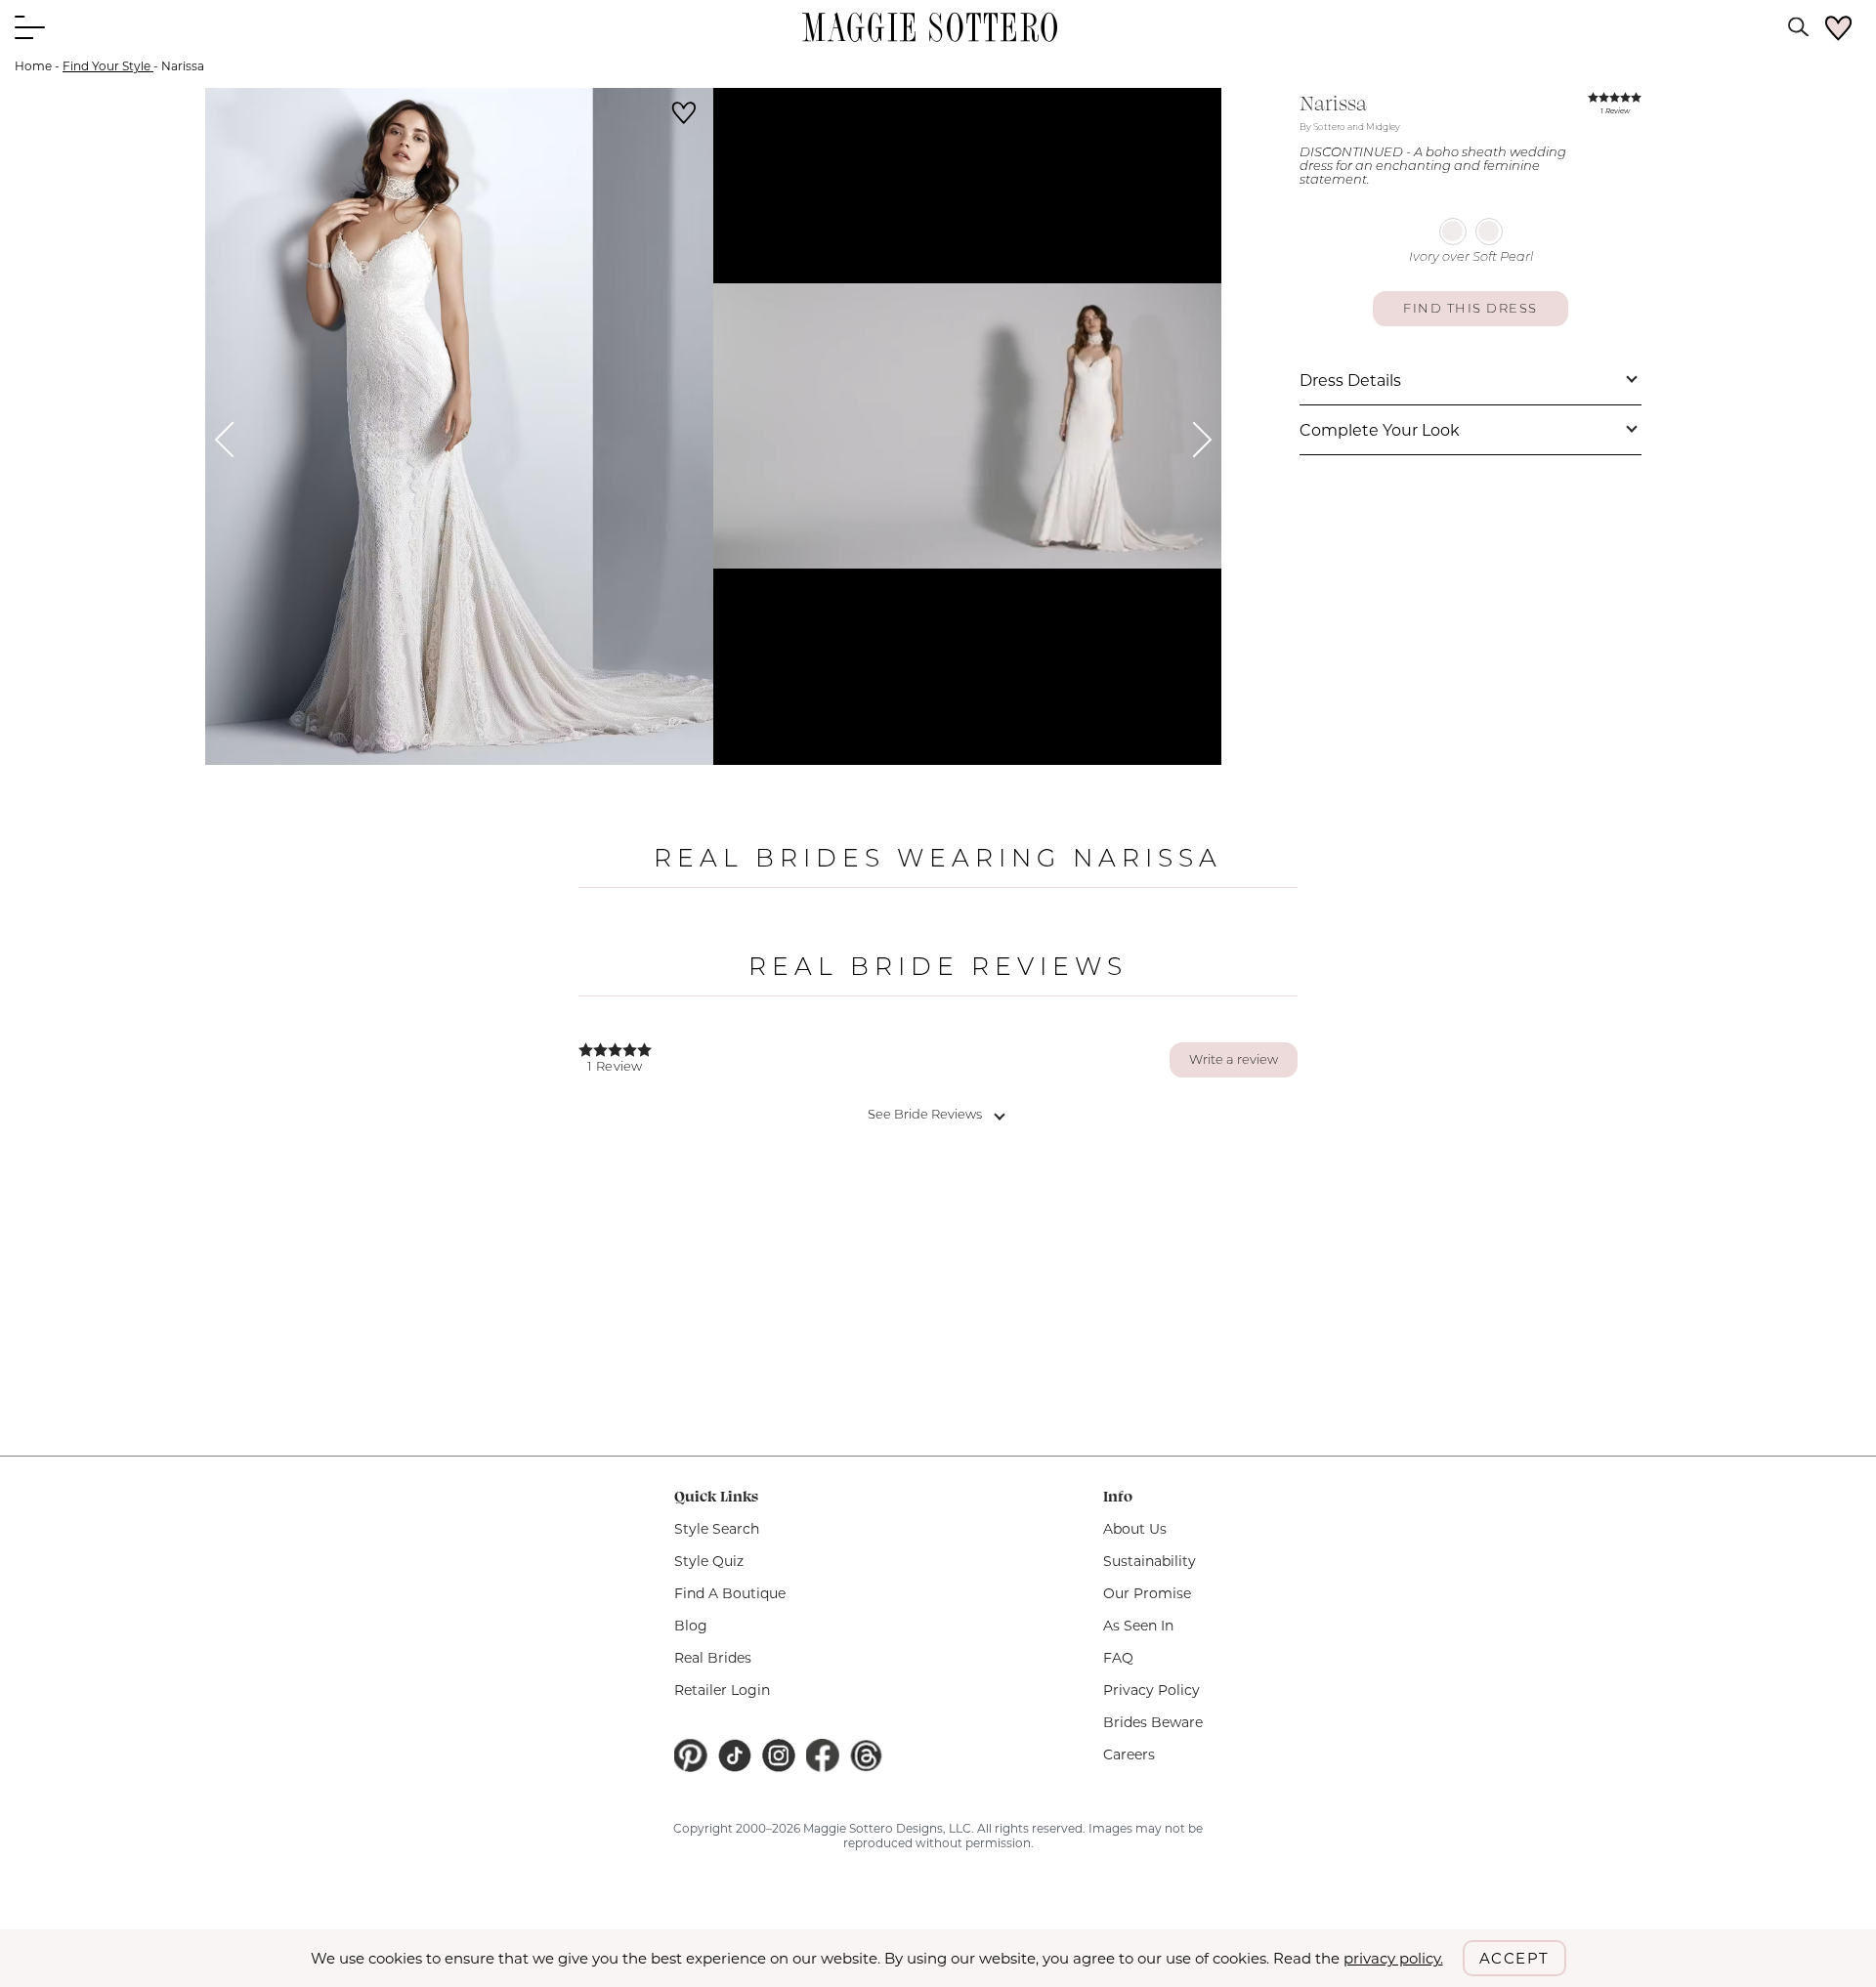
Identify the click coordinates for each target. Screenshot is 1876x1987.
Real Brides (713, 1658)
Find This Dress (1471, 309)
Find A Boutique (730, 1593)
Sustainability (1150, 1561)
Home (33, 66)
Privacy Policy (1151, 1690)
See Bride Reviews (925, 1115)
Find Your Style (108, 66)
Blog (691, 1626)
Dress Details (1350, 380)
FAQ (1118, 1658)
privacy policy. (1393, 1958)
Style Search (717, 1529)
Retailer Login (722, 1690)
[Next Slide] (1194, 439)
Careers (1129, 1754)
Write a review (1234, 1060)
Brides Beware (1153, 1722)
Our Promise (1147, 1593)
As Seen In (1138, 1626)
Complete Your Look (1380, 430)
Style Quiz (709, 1561)
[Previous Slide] (233, 439)
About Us (1135, 1529)
